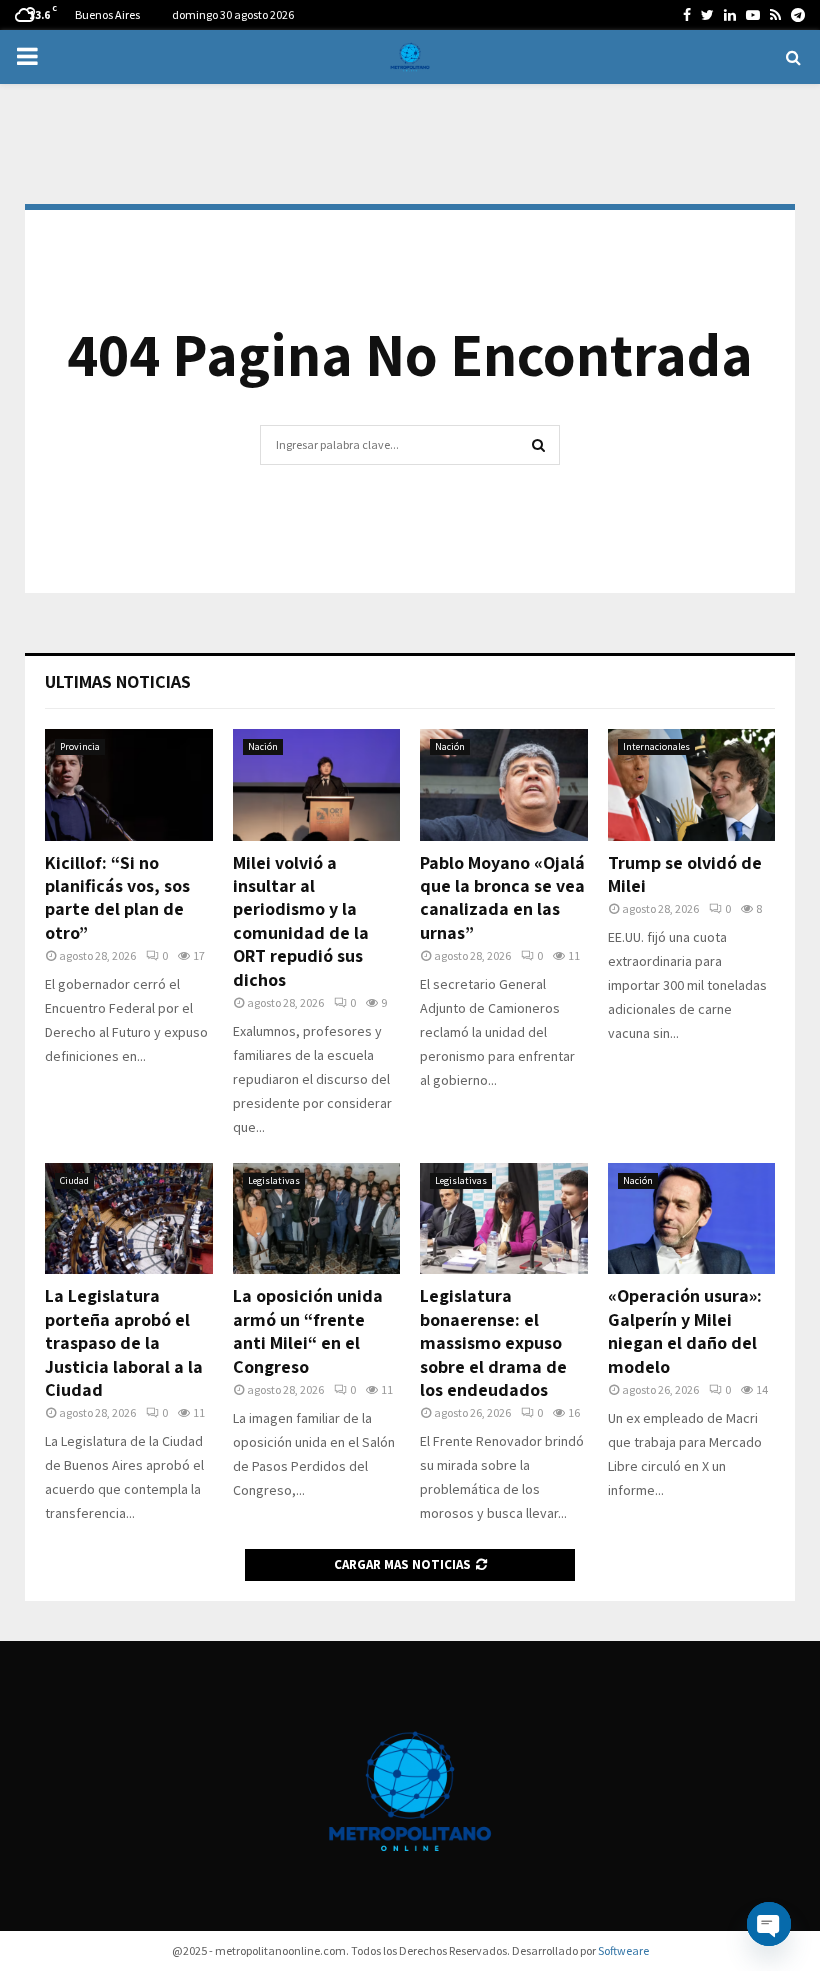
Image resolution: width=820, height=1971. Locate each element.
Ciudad (74, 1180)
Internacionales (656, 746)
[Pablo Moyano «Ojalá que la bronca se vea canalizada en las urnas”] (504, 785)
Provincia (80, 746)
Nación (263, 746)
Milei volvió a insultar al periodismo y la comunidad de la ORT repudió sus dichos (301, 921)
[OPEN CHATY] (769, 1924)
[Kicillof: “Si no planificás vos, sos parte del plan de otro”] (129, 785)
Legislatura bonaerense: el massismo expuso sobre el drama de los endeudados (493, 1342)
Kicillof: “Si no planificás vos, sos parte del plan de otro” (117, 897)
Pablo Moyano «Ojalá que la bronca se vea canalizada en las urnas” (502, 897)
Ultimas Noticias (118, 681)
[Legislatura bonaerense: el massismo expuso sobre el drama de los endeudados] (504, 1219)
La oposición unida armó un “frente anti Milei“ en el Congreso (308, 1330)
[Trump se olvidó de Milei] (692, 785)
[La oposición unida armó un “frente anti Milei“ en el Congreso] (317, 1219)
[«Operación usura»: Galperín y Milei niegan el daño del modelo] (692, 1219)
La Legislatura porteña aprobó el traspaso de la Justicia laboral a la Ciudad (124, 1342)
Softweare (623, 1950)
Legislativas (274, 1180)
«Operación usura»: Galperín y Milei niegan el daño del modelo (685, 1330)
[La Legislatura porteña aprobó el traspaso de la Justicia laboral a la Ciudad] (129, 1219)
